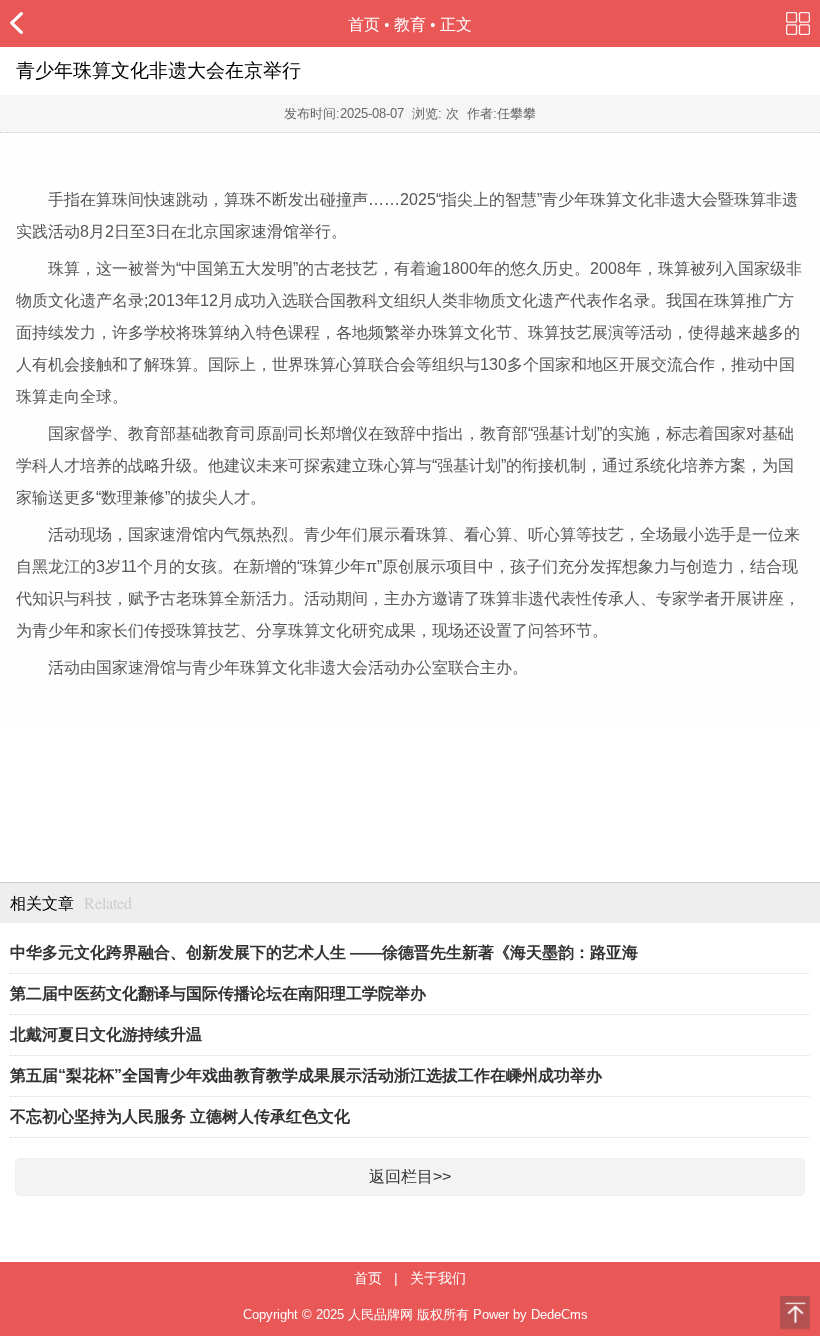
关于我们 (438, 1278)
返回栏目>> (410, 1176)
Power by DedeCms (530, 1314)
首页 (364, 24)
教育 (410, 24)
